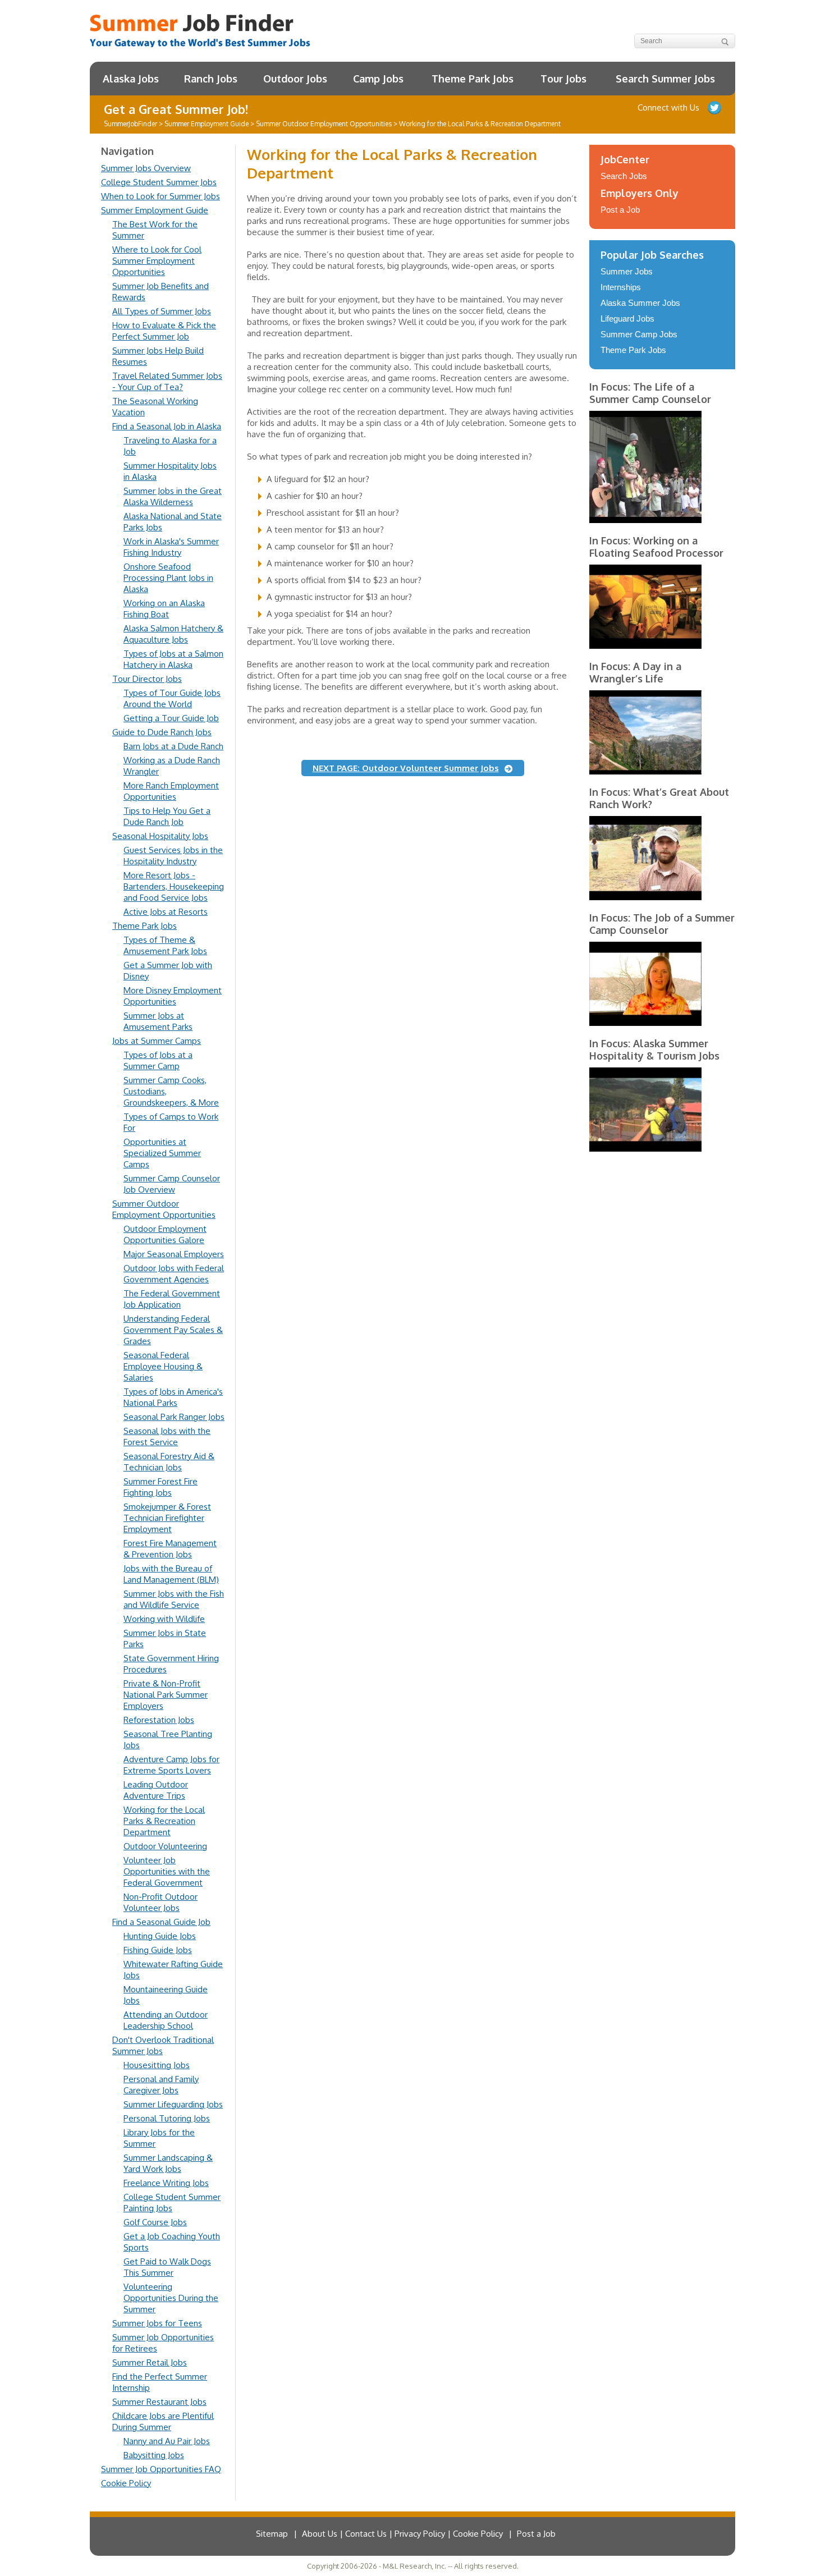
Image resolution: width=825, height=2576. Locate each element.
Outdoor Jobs (295, 79)
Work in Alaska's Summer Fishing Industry (171, 547)
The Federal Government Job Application (172, 1299)
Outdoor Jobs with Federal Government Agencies (174, 1274)
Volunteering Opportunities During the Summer (171, 2298)
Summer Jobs (627, 271)
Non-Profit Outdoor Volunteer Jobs (161, 1902)
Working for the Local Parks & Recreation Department (164, 1821)
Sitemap (272, 2534)
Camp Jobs (378, 79)
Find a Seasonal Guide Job (161, 1922)
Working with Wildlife (164, 1619)
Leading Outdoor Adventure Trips (156, 1790)
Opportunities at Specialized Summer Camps (162, 1153)
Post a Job (620, 210)
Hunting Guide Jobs (160, 1936)
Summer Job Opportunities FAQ (161, 2469)
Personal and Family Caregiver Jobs (161, 2085)
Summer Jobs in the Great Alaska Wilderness (173, 496)
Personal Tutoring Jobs (167, 2118)
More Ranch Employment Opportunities (171, 791)
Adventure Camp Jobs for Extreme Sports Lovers (171, 1765)
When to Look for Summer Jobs (161, 196)
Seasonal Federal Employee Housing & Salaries (163, 1366)
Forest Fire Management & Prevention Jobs (170, 1549)
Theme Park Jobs (473, 79)
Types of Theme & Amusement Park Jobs (165, 945)
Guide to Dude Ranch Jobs (162, 732)
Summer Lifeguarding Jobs (173, 2104)
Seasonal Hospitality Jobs (160, 836)
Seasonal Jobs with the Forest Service (167, 1436)
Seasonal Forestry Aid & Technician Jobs (169, 1462)
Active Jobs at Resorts (166, 912)
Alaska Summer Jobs (640, 303)
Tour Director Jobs (147, 679)
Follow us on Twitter (714, 108)
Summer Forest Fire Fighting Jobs (161, 1487)
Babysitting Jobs (154, 2455)
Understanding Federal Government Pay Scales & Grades (173, 1330)
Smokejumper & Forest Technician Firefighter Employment (167, 1518)
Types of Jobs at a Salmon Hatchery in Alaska (173, 659)
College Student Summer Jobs (159, 182)
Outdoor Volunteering (165, 1846)
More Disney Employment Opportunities (173, 996)
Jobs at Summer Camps (157, 1041)
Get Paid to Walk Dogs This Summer (167, 2267)
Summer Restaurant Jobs (159, 2402)
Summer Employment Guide (155, 210)
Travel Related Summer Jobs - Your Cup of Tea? (167, 381)
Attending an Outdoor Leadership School (166, 2020)
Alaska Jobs (131, 79)
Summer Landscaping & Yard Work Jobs (168, 2163)
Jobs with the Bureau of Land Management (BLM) (171, 1574)
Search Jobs (624, 176)
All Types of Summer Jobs (162, 311)
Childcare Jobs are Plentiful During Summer (163, 2421)
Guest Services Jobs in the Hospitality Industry (173, 856)
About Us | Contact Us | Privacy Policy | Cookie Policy (402, 2534)
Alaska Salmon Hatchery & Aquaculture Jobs (173, 634)
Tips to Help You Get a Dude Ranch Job (167, 816)
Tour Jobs (563, 79)
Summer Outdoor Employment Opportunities (164, 1209)
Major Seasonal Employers (174, 1254)
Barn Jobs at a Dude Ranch (173, 746)
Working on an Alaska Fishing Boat (164, 609)
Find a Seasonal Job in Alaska (167, 426)
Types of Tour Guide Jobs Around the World (172, 698)
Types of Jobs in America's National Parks (173, 1397)
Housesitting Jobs (157, 2065)
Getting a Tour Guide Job (171, 718)
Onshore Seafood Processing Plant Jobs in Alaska (168, 578)
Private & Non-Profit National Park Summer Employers (166, 1695)
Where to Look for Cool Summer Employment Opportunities (157, 261)
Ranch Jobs (211, 79)
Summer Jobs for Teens (157, 2323)
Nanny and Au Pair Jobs (167, 2441)
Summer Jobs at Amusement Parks (158, 1021)
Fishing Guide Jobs (158, 1950)
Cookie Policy (126, 2483)
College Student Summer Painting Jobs (172, 2203)
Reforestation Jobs (159, 1720)
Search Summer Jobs (665, 79)
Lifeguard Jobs (627, 318)
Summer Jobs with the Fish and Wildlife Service (174, 1599)
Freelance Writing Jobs (166, 2183)
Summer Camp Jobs (639, 334)
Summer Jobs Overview (146, 168)
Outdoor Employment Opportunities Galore (165, 1234)
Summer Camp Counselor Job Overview (172, 1184)
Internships (621, 287)
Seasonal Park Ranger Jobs (174, 1417)
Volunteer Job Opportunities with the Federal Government (167, 1871)
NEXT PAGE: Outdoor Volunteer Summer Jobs (406, 768)
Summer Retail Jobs (150, 2362)
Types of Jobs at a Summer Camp (158, 1060)
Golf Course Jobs (155, 2222)
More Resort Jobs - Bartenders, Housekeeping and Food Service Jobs (174, 886)
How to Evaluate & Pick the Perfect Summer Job (164, 331)
